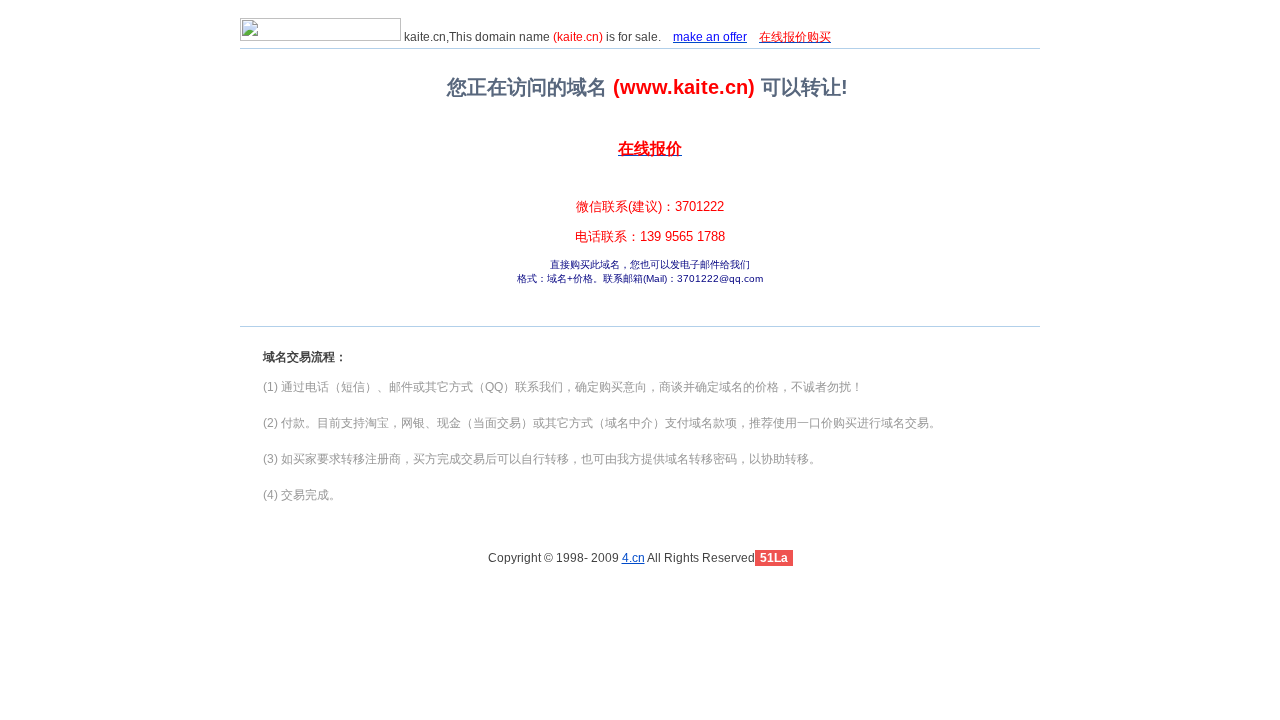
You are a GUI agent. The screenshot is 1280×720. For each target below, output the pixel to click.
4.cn (633, 558)
